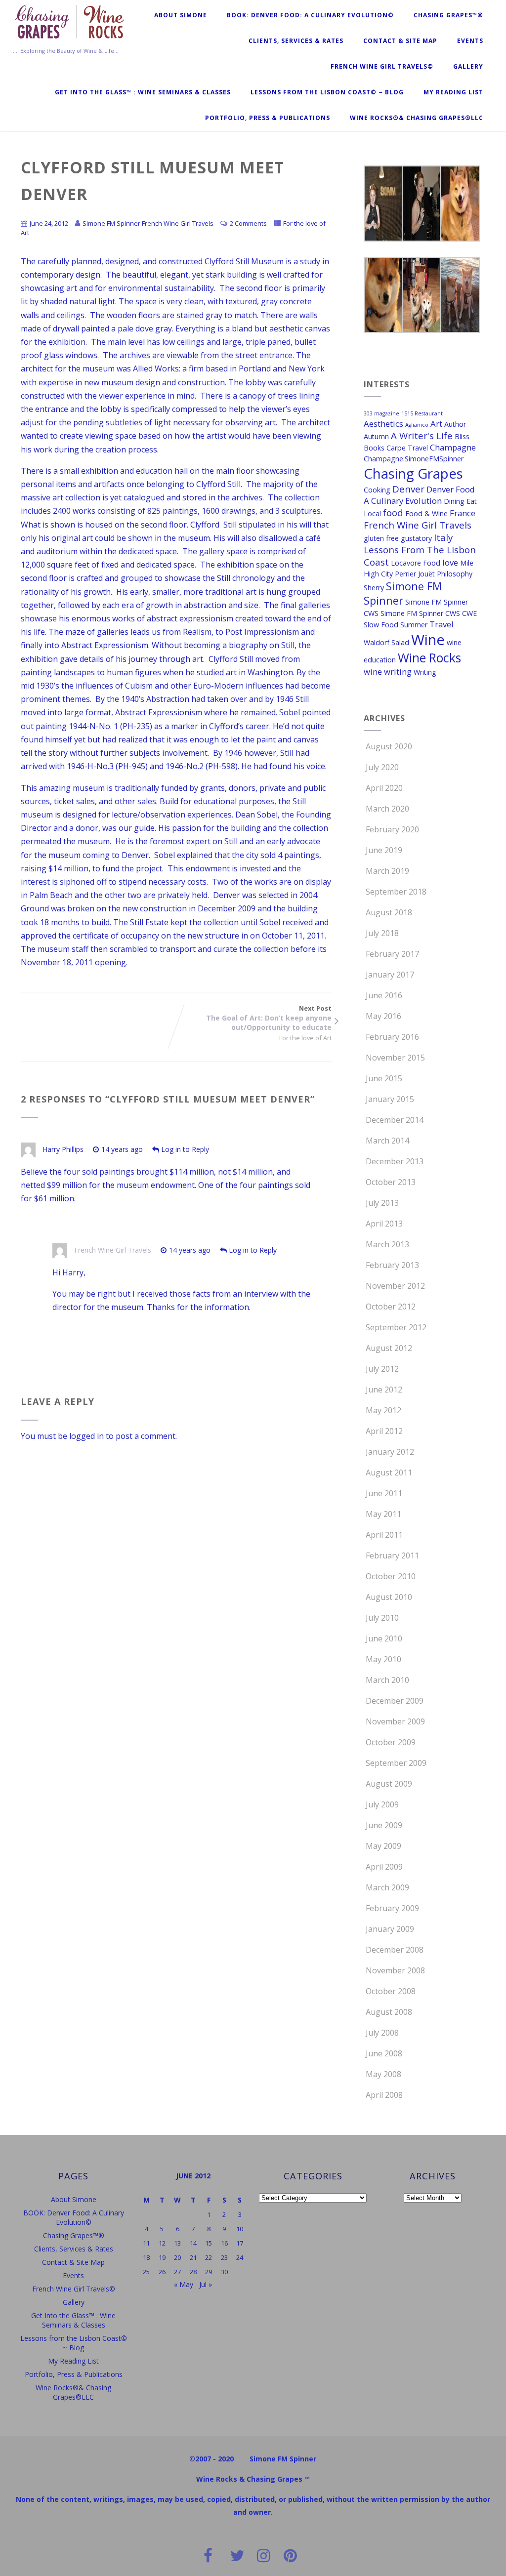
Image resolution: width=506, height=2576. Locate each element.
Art (436, 424)
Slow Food (381, 625)
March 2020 (387, 809)
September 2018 (396, 892)
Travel (442, 624)
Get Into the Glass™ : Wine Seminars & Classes (143, 92)
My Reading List (453, 92)
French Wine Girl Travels (113, 1250)
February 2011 (392, 1555)
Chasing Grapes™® (448, 15)
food (393, 512)
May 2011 (383, 1514)
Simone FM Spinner (403, 593)
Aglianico (417, 425)
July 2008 (382, 2033)
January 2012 (390, 1452)
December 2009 (395, 1701)
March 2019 (387, 871)
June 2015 (384, 1078)
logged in (86, 1436)
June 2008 (384, 2053)
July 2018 (382, 933)
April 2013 (384, 1224)
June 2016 (384, 995)
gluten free (381, 538)
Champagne (453, 447)
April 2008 (384, 2095)
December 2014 (395, 1120)
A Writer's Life (422, 435)
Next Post (269, 1018)
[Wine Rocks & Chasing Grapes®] (70, 41)
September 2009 (396, 1763)
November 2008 (395, 1970)
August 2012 (389, 1348)
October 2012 (391, 1307)
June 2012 (384, 1390)
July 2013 (382, 1203)
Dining (454, 501)
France (463, 513)
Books (374, 448)
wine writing (388, 672)
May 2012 (383, 1410)
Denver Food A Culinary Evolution (419, 495)
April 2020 (384, 788)
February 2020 (392, 829)
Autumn (376, 436)
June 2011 (384, 1493)
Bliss (462, 436)
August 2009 (389, 1784)
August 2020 (389, 746)
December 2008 (395, 1950)
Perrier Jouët (415, 574)
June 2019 (384, 850)
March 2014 (387, 1141)
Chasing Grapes (413, 473)
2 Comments (248, 223)
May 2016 (383, 1016)
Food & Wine (426, 513)
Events (470, 41)
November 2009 (395, 1721)
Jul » (206, 2284)
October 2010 (391, 1576)
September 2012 (396, 1327)
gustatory (416, 538)
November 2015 (395, 1058)
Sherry (374, 588)
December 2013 (395, 1161)
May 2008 (383, 2074)
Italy (443, 537)
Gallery (468, 66)
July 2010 (382, 1618)
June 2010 (384, 1638)
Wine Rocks (429, 658)
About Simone (181, 15)
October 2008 (391, 1991)
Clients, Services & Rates (296, 41)
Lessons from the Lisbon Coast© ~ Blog (327, 92)
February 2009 (392, 1908)
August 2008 (389, 2012)
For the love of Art (305, 1038)
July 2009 (382, 1804)
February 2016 (392, 1037)
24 (240, 2257)
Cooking (377, 490)
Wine (428, 640)
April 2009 (384, 1867)
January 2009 (390, 1929)
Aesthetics (383, 424)
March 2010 (387, 1680)
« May (184, 2284)
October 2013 (391, 1182)
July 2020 (382, 767)
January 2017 (390, 975)
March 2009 (387, 1887)
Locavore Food (416, 563)
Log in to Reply (185, 1149)
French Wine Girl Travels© (382, 66)
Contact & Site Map (400, 41)
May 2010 (383, 1659)
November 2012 (395, 1286)
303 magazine (381, 413)
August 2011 (389, 1472)
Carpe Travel (407, 448)
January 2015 (390, 1099)
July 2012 (382, 1369)
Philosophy (455, 574)
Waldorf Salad (386, 642)
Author (455, 424)
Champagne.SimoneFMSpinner (414, 459)
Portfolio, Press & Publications (268, 118)
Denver (408, 489)
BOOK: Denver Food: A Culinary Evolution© (310, 15)
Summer (414, 625)
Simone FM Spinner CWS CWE (429, 613)
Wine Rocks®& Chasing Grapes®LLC (417, 118)
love (450, 562)
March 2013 (387, 1244)
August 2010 (389, 1597)
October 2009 (391, 1742)
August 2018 (389, 912)
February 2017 (392, 954)
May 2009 (383, 1846)
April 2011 (384, 1535)
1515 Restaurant (422, 413)
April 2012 (384, 1431)
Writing (425, 672)
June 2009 (384, 1825)
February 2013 (392, 1265)
